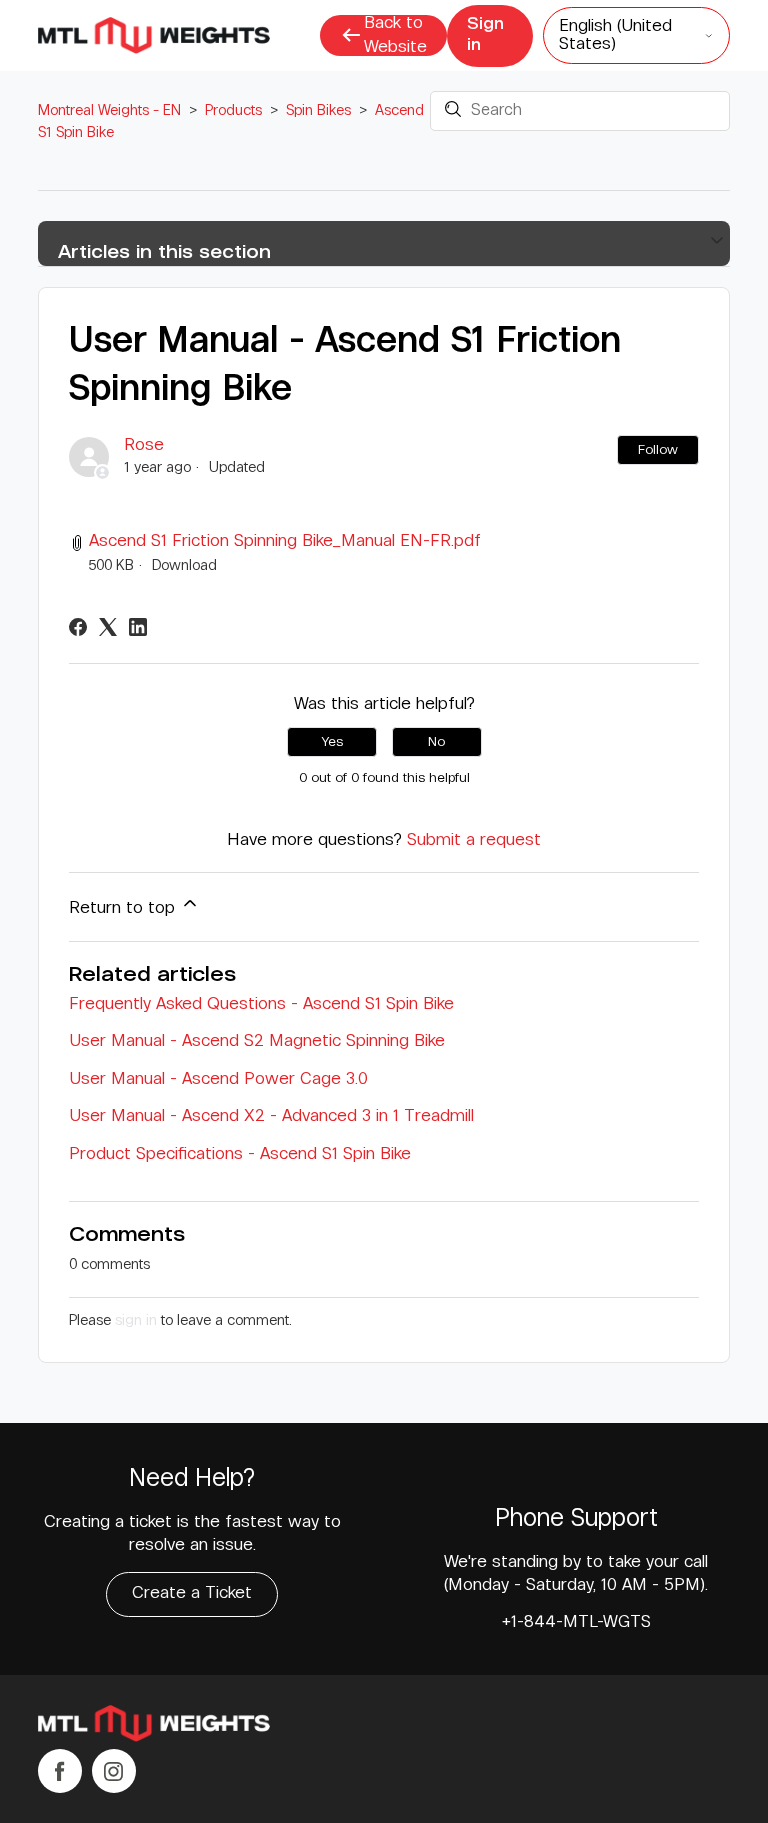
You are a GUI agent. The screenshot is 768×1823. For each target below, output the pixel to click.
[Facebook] (78, 627)
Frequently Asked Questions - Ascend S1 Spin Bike (261, 1004)
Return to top (124, 908)
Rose (144, 445)
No (436, 742)
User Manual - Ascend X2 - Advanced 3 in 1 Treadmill (271, 1116)
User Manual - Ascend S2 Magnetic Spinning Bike (257, 1041)
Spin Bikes (318, 110)
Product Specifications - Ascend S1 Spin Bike (240, 1154)
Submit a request (474, 840)
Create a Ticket (192, 1593)
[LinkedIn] (138, 627)
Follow (658, 450)
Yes (332, 742)
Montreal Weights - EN (109, 110)
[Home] (153, 1727)
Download (184, 565)
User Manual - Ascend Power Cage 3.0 (218, 1079)
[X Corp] (108, 627)
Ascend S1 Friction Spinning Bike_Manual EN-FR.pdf (285, 541)
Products (233, 110)
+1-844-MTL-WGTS (576, 1622)
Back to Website (395, 35)
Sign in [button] (485, 35)
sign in (136, 1320)
